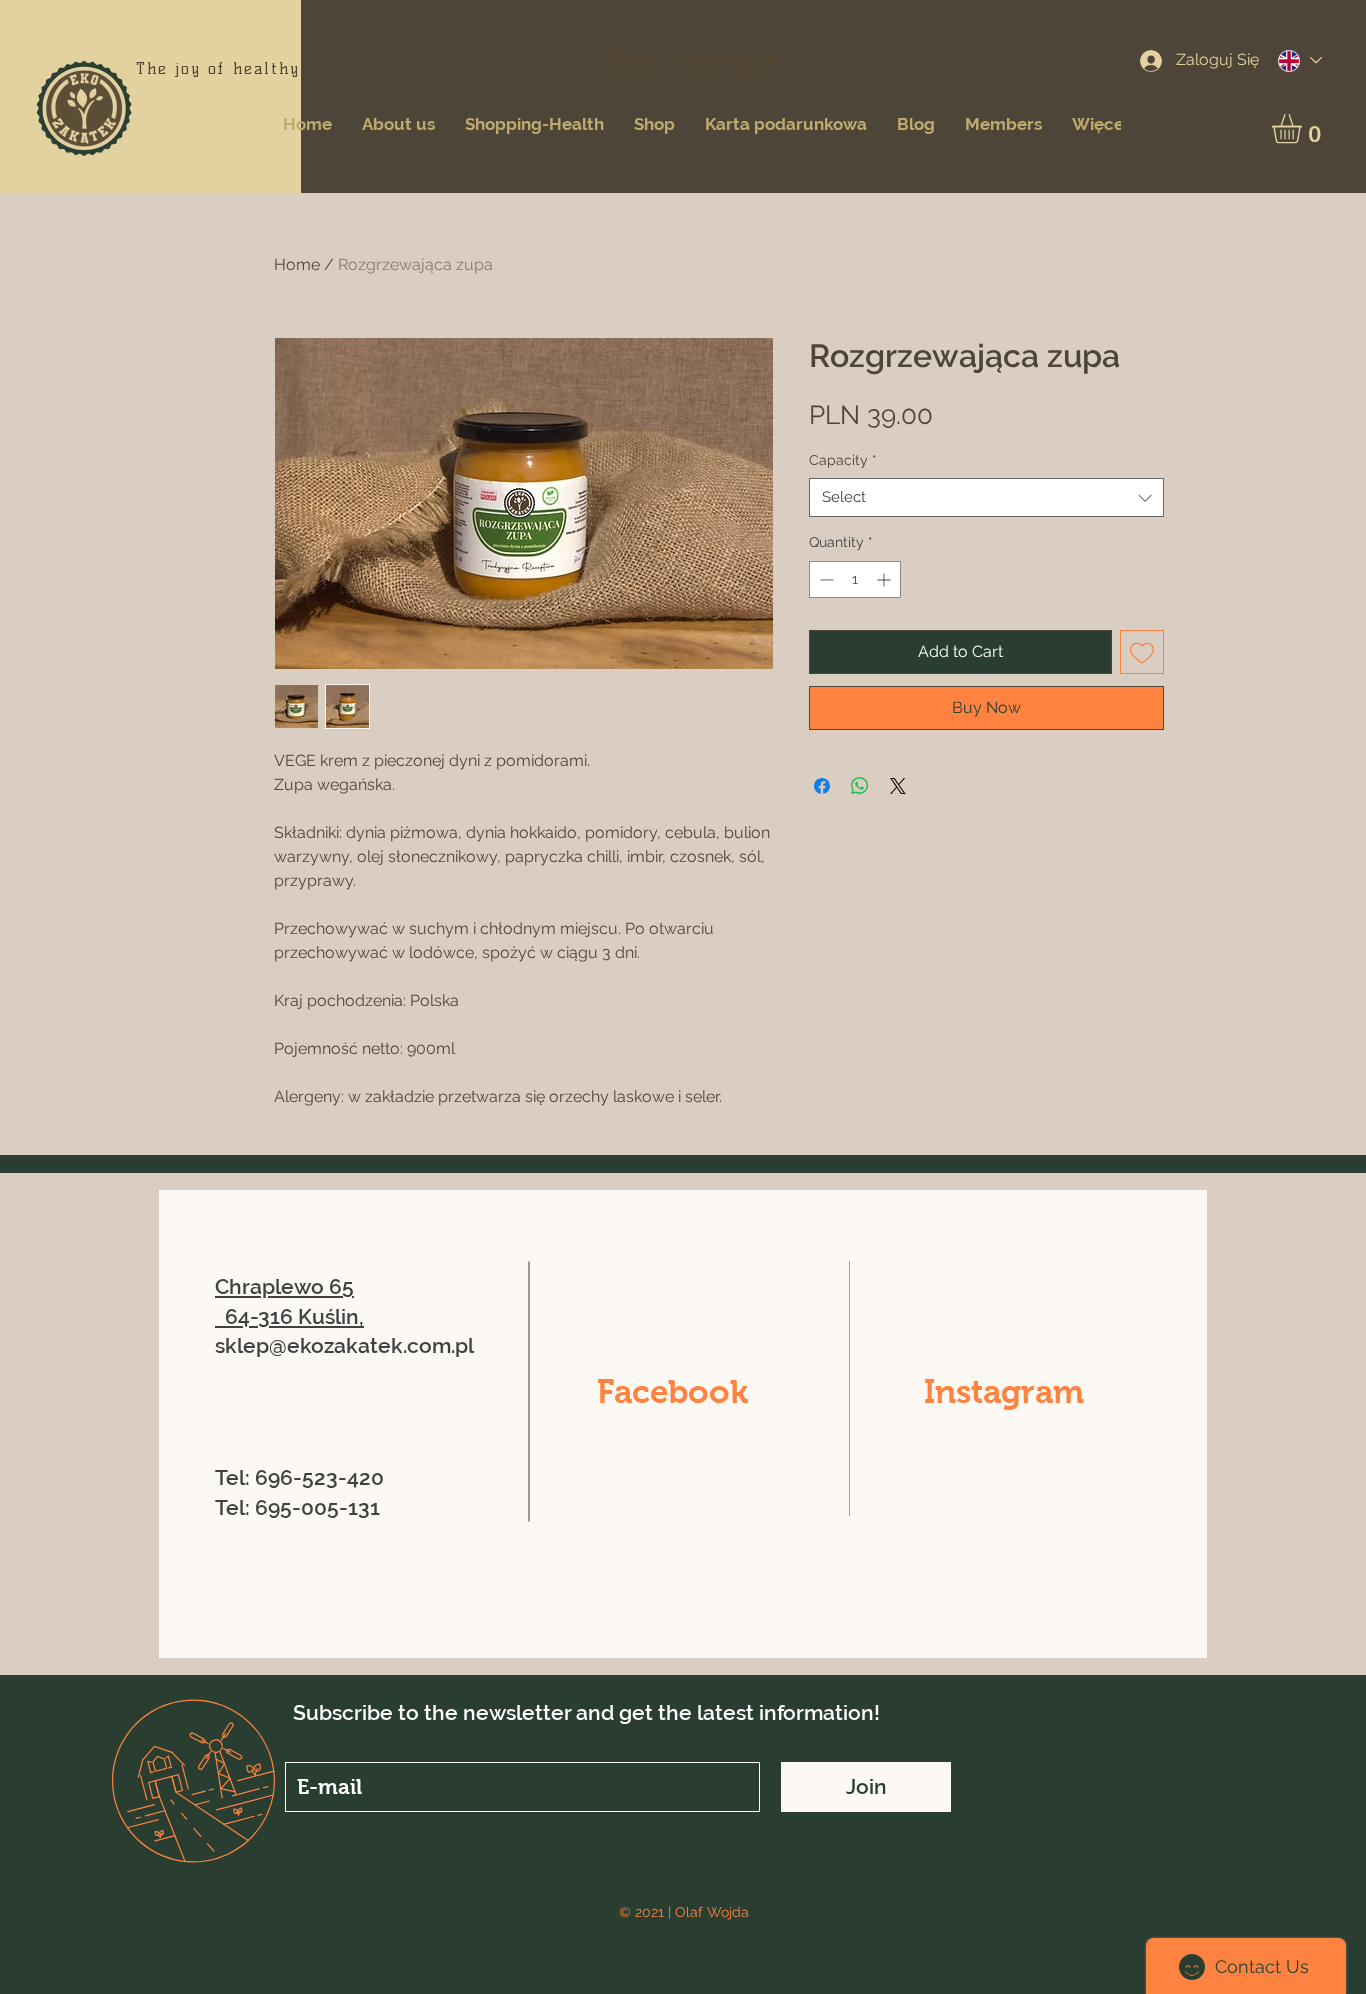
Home (297, 264)
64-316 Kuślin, (294, 1316)
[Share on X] (898, 786)
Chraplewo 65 (284, 1286)
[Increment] (885, 579)
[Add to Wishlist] (1142, 652)
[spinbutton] (855, 579)
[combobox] (986, 497)
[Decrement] (824, 579)
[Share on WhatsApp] (860, 786)
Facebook (672, 1391)
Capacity (843, 460)
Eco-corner (691, 64)
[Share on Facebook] (822, 786)
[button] (1304, 128)
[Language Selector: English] (1299, 60)
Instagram (1004, 1391)
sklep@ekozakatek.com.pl (344, 1345)
